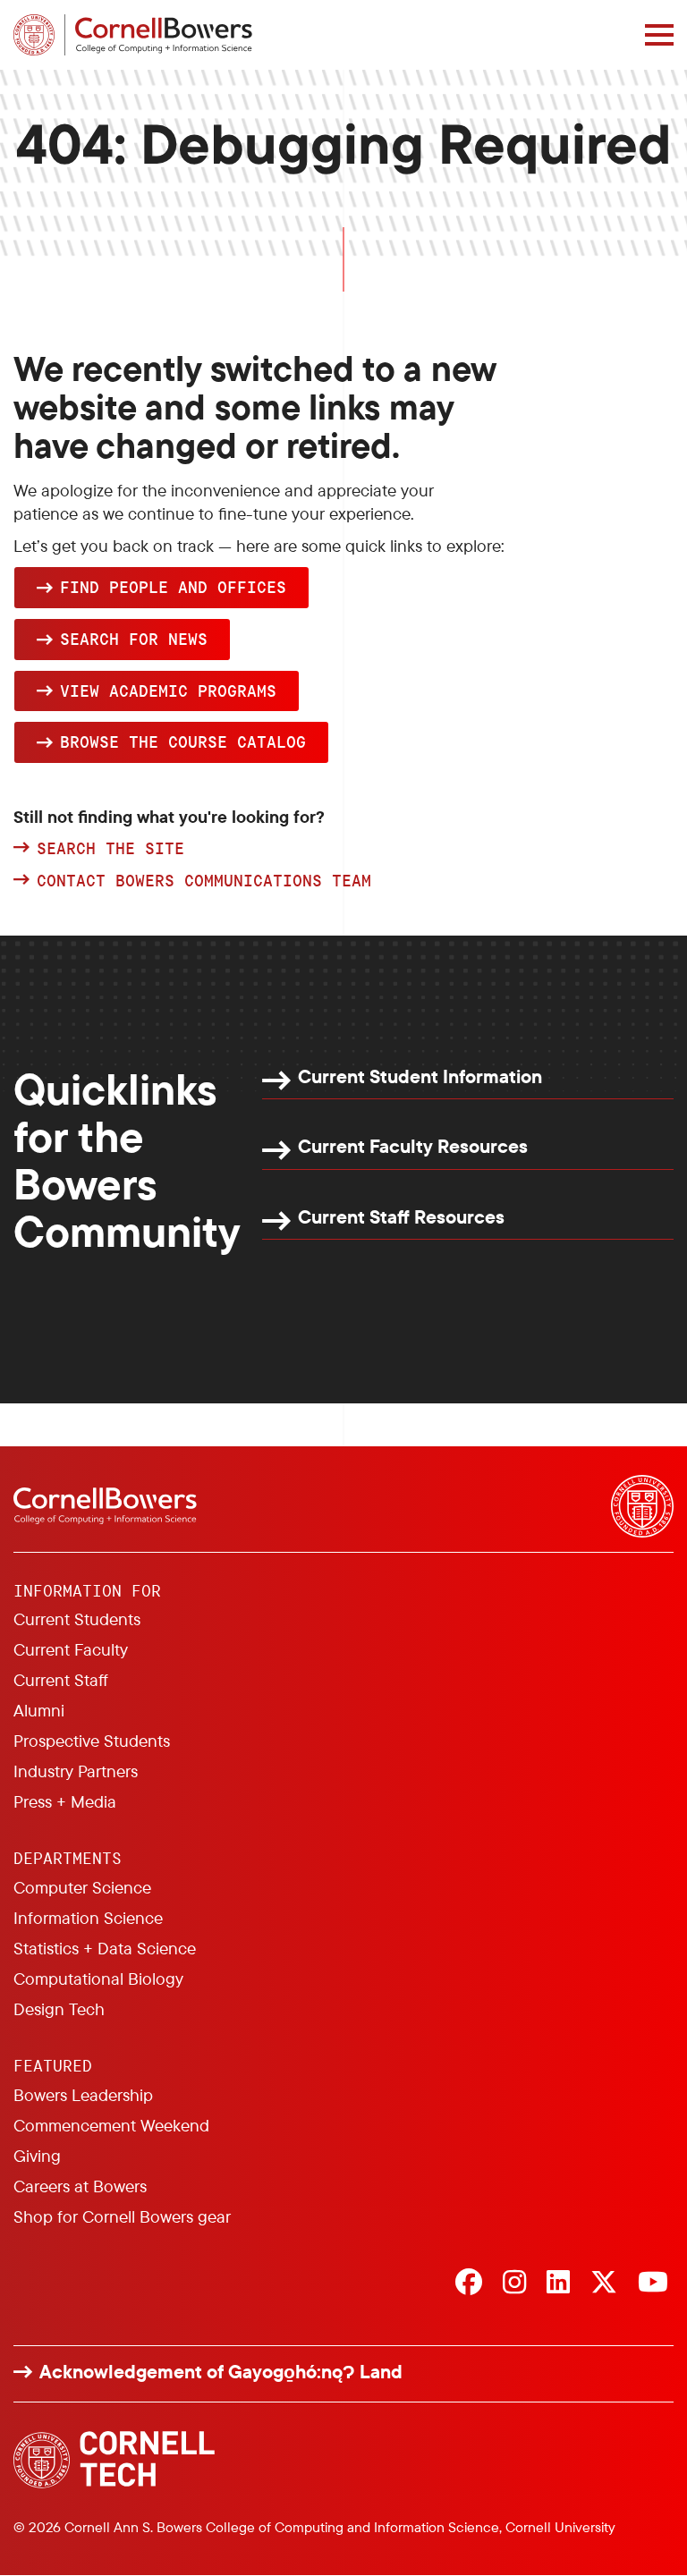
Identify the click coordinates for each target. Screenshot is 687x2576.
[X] (604, 2284)
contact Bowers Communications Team (204, 881)
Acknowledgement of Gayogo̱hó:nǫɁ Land (221, 2372)
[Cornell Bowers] (133, 35)
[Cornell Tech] (114, 2460)
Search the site (110, 849)
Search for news (134, 639)
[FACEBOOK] (469, 2284)
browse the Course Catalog (183, 741)
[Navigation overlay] (659, 35)
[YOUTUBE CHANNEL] (653, 2284)
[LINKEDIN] (558, 2284)
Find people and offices (173, 587)
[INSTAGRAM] (514, 2284)
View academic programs (168, 691)
